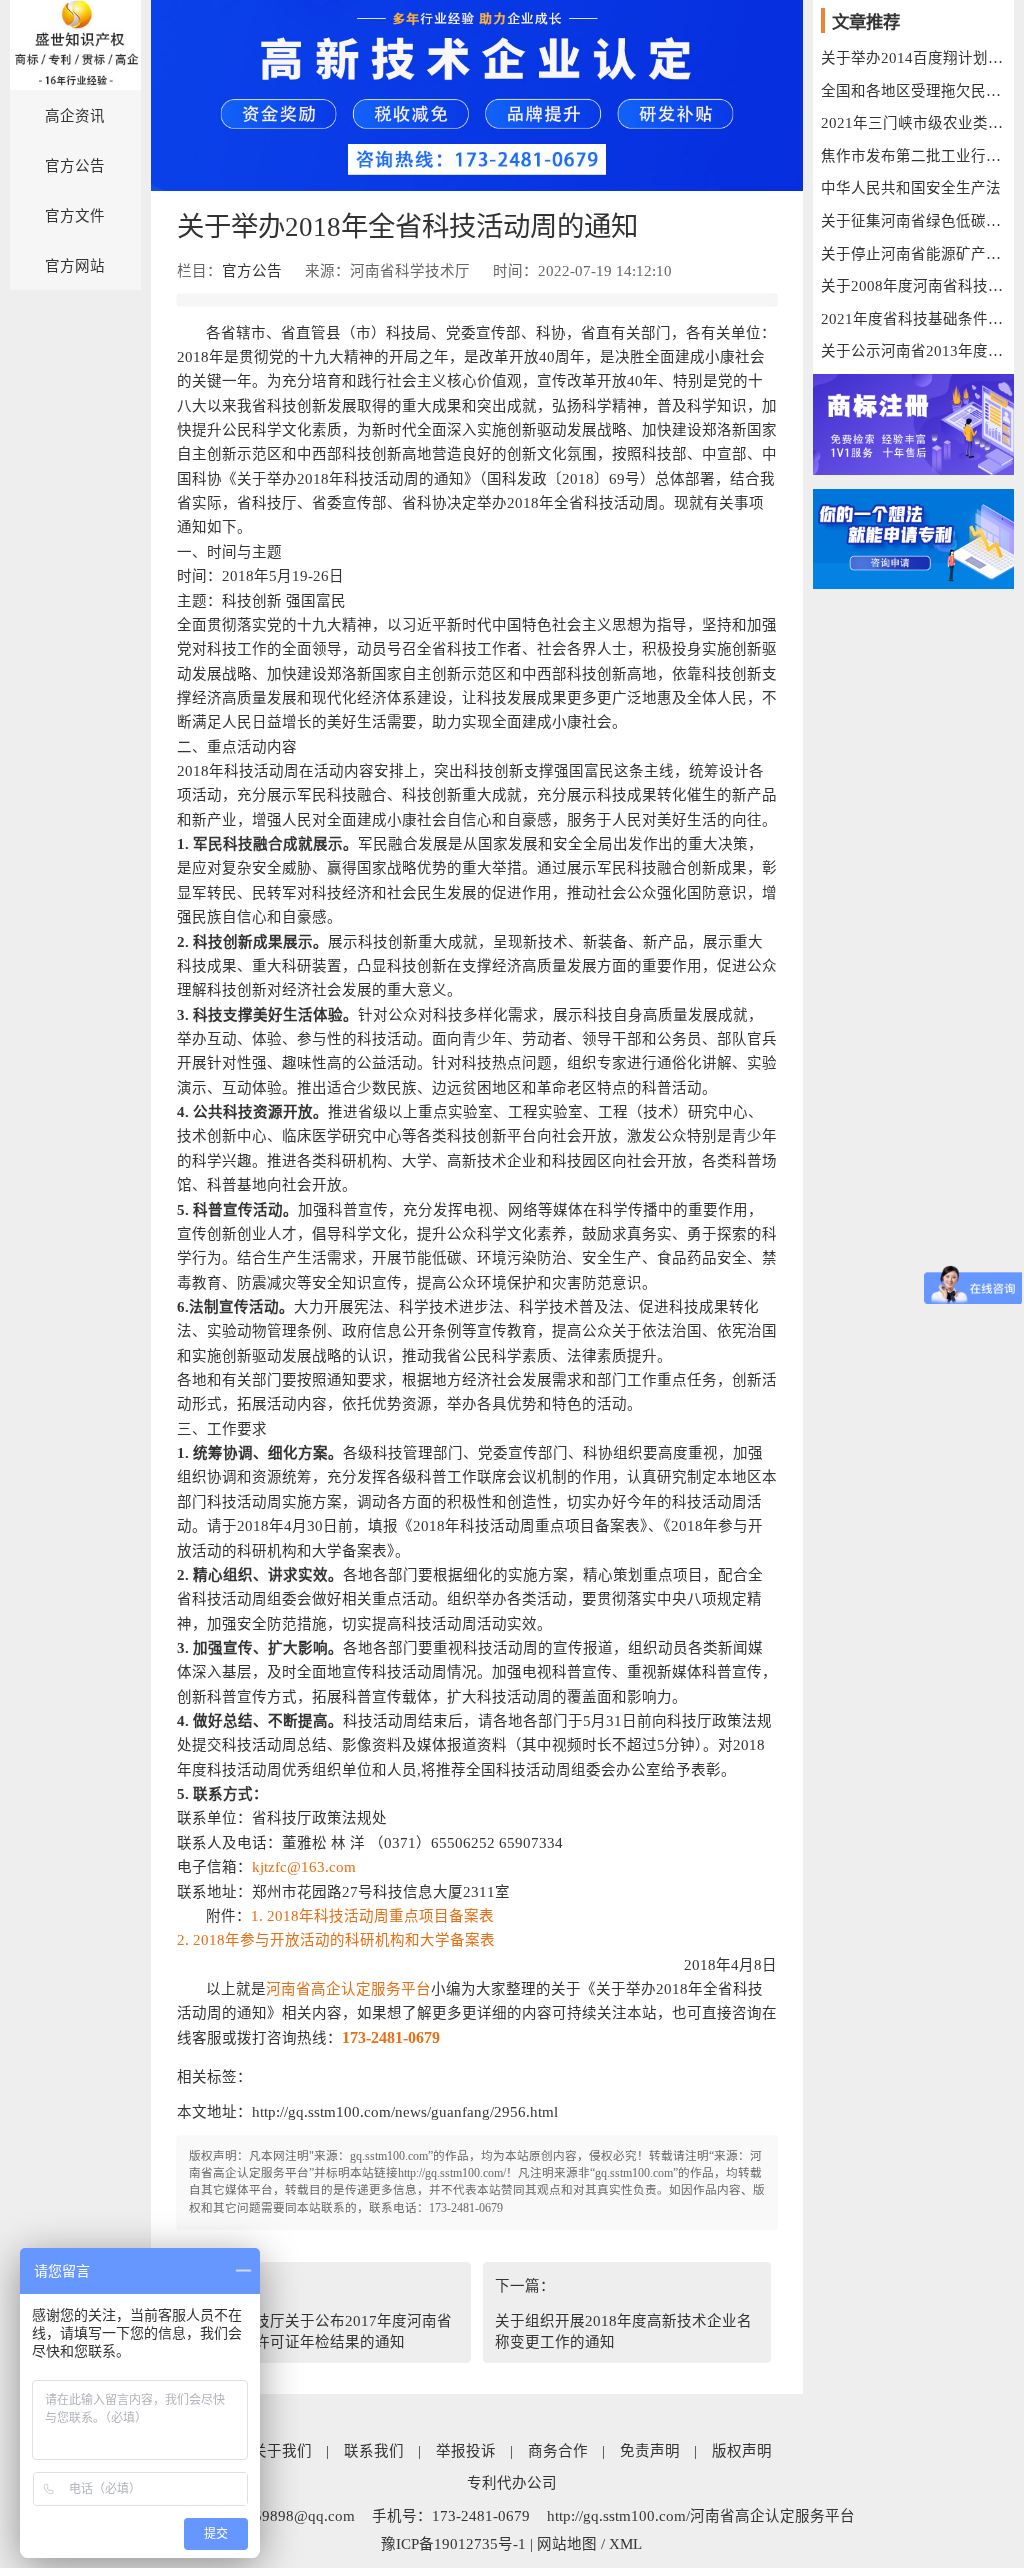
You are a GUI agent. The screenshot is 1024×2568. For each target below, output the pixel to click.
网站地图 (567, 2544)
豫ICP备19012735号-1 (453, 2544)
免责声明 (650, 2451)
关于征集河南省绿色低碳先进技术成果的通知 (913, 221)
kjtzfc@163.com (304, 1867)
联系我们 (374, 2451)
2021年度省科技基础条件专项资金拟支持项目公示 (913, 319)
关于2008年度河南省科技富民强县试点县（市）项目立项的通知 (913, 286)
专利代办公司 (512, 2483)
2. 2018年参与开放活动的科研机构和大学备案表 (336, 1940)
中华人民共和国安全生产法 (911, 188)
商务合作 (558, 2451)
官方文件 (75, 216)
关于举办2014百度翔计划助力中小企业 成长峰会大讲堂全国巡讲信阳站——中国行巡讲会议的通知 (913, 58)
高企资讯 (75, 116)
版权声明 (742, 2451)
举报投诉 (466, 2451)
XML (625, 2544)
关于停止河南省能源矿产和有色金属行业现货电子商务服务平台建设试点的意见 (913, 254)
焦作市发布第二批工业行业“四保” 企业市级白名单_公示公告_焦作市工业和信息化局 (913, 156)
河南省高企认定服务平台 (348, 1989)
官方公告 (75, 166)
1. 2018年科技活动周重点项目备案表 (372, 1916)
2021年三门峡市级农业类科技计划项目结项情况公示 (913, 123)
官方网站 (75, 266)
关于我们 (282, 2451)
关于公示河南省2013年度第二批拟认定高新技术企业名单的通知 (913, 351)
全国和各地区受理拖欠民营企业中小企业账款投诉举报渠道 (913, 91)
